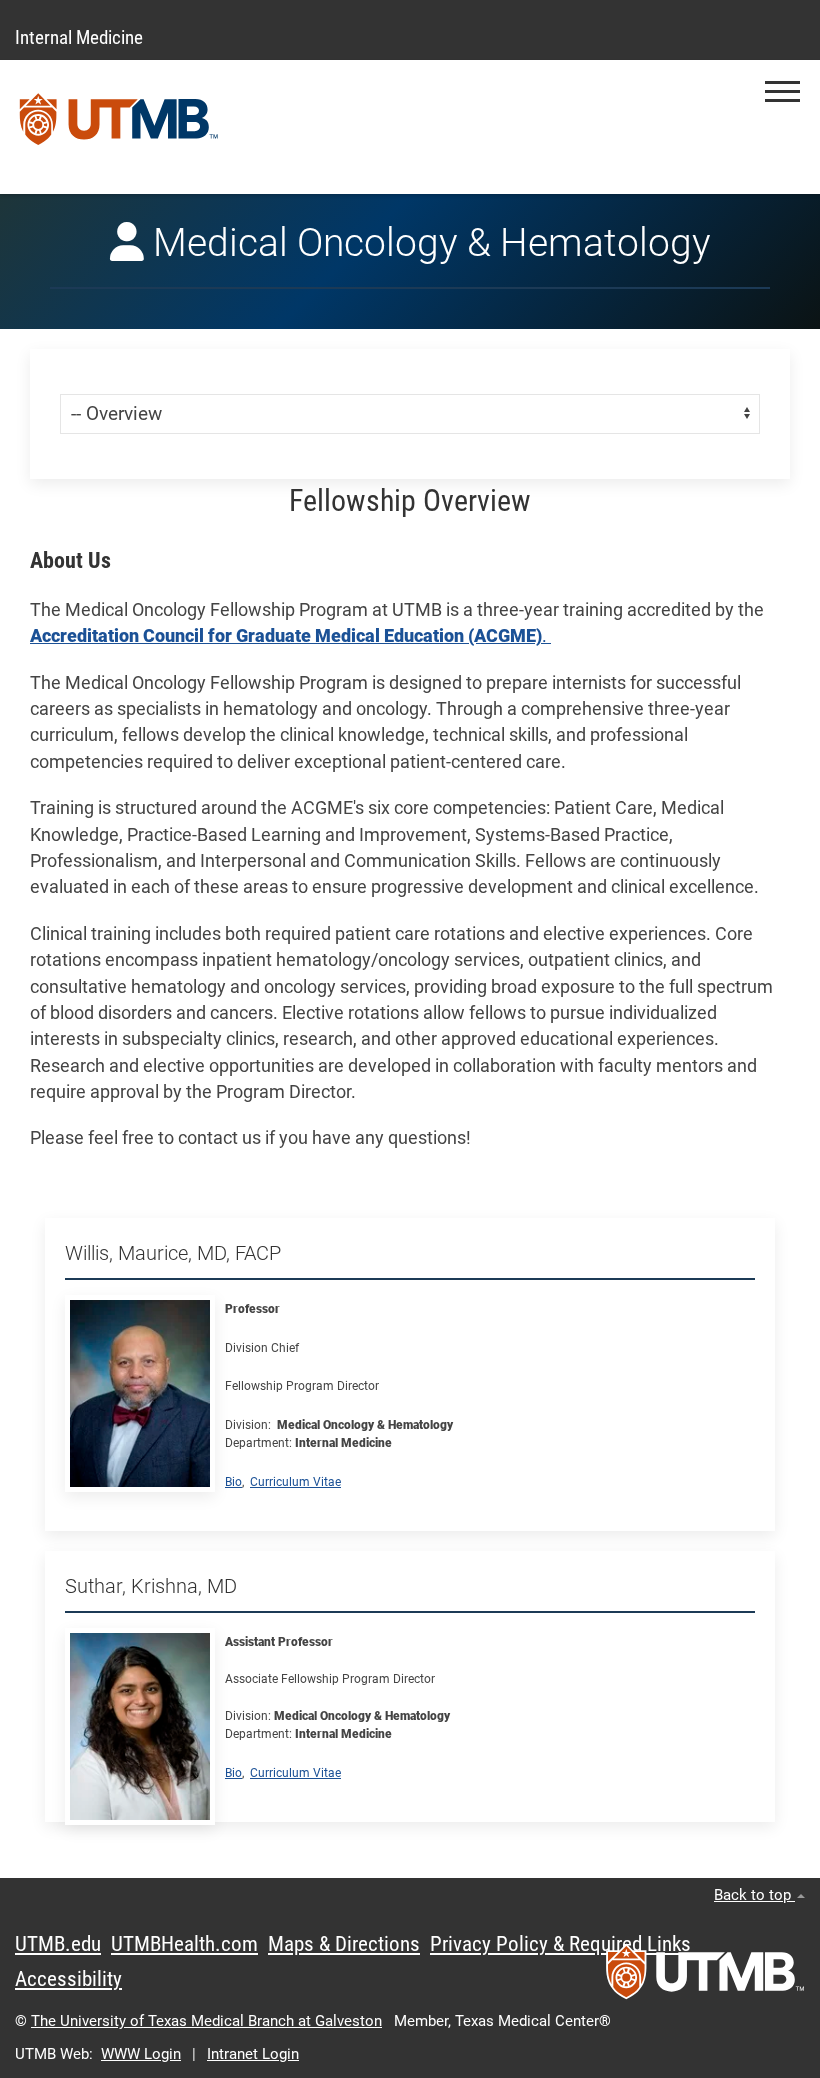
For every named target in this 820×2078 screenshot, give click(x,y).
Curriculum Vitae (295, 1482)
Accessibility (68, 1979)
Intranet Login (253, 2054)
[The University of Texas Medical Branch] (119, 127)
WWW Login (141, 2054)
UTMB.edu (58, 1944)
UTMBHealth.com (184, 1944)
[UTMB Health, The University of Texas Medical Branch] (705, 1978)
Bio (233, 1482)
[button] (782, 91)
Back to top (754, 1895)
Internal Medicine (79, 37)
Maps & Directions (344, 1944)
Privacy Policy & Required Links (560, 1944)
